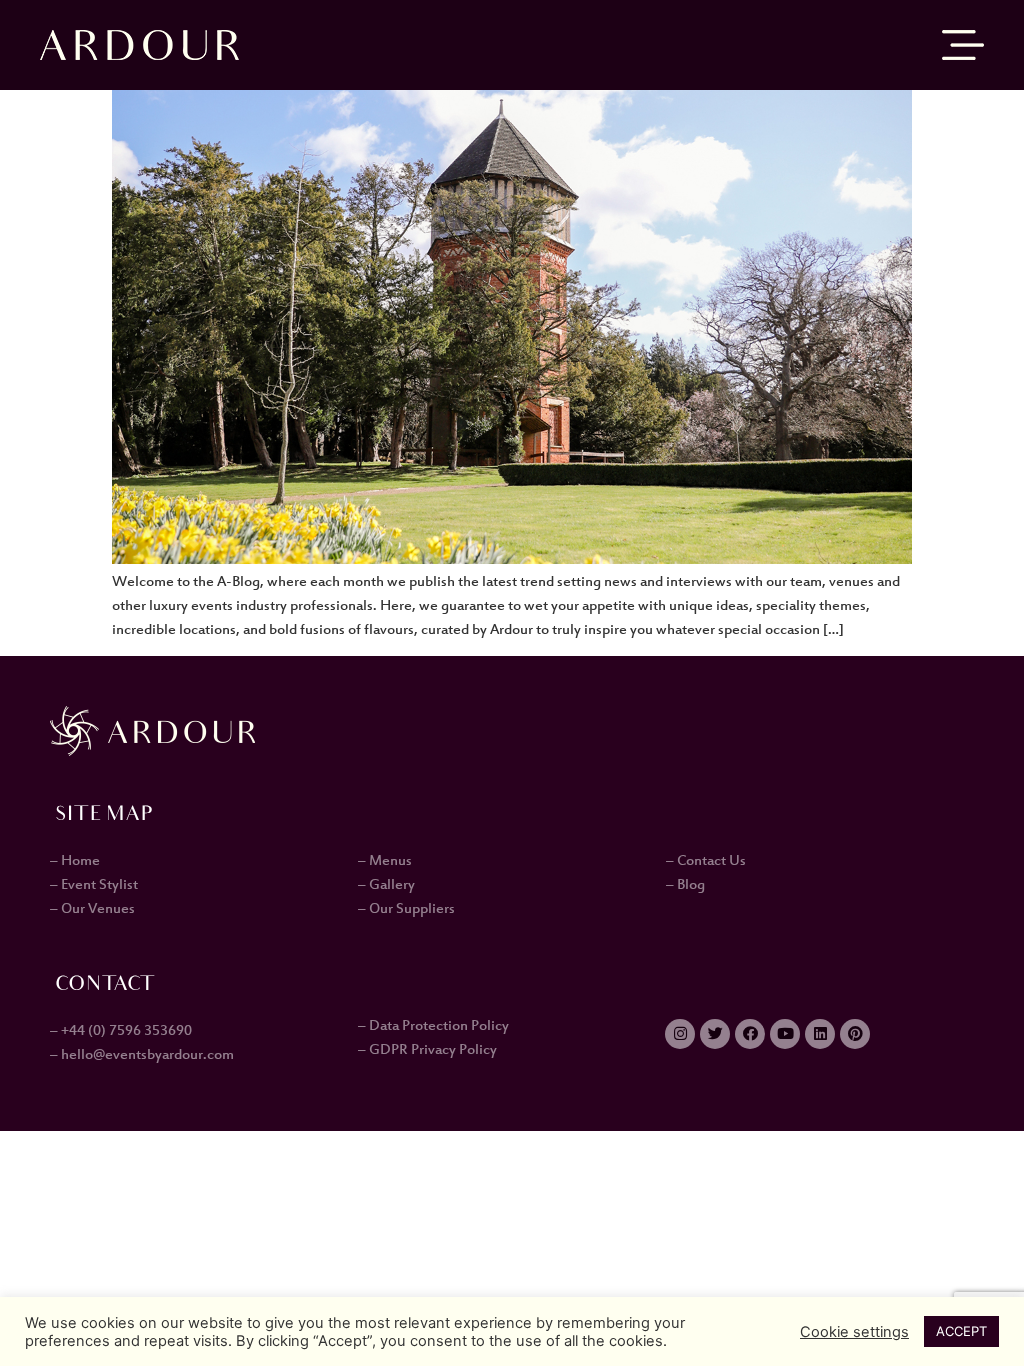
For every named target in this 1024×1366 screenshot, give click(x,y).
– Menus (385, 861)
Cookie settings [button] (854, 1332)
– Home (75, 861)
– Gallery (386, 885)
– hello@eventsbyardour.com (142, 1055)
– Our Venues (92, 909)
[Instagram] (680, 1034)
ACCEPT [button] (961, 1331)
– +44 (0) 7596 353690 (121, 1031)
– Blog (685, 885)
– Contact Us (706, 861)
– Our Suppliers (406, 909)
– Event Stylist (94, 885)
